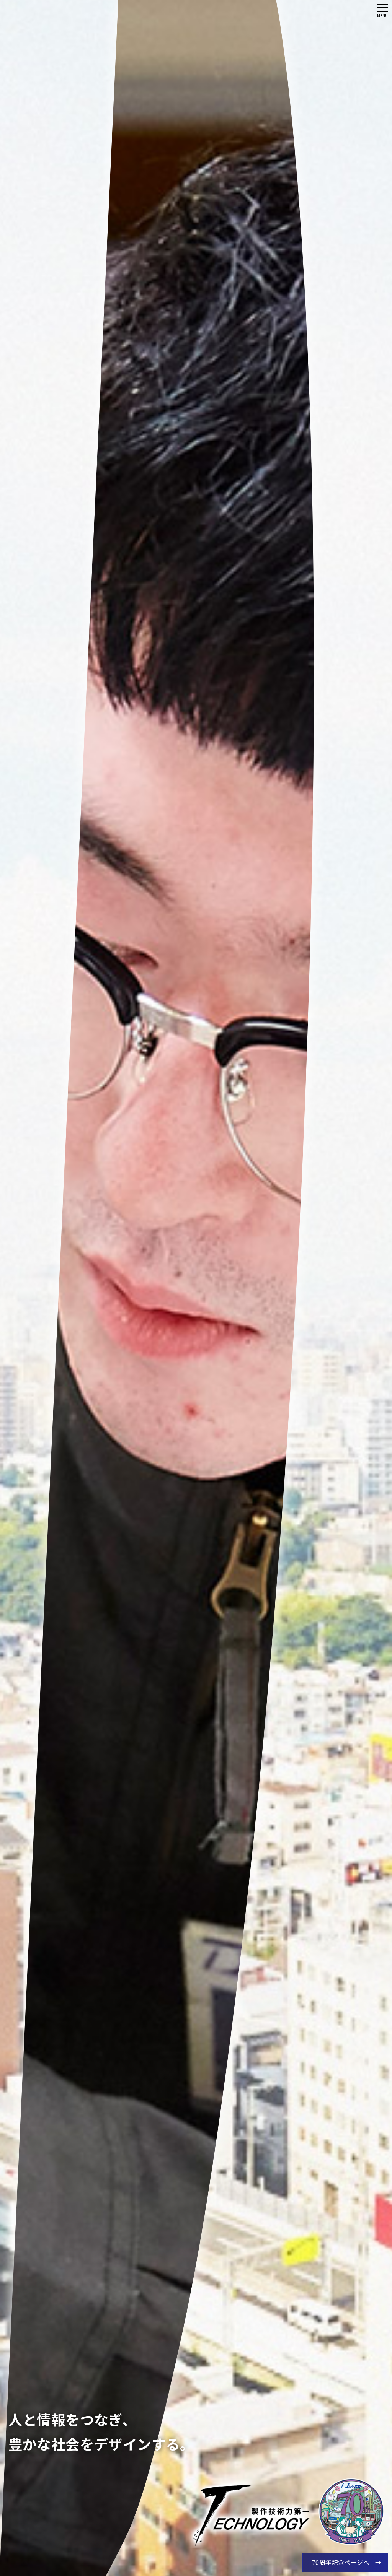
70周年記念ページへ (341, 2562)
